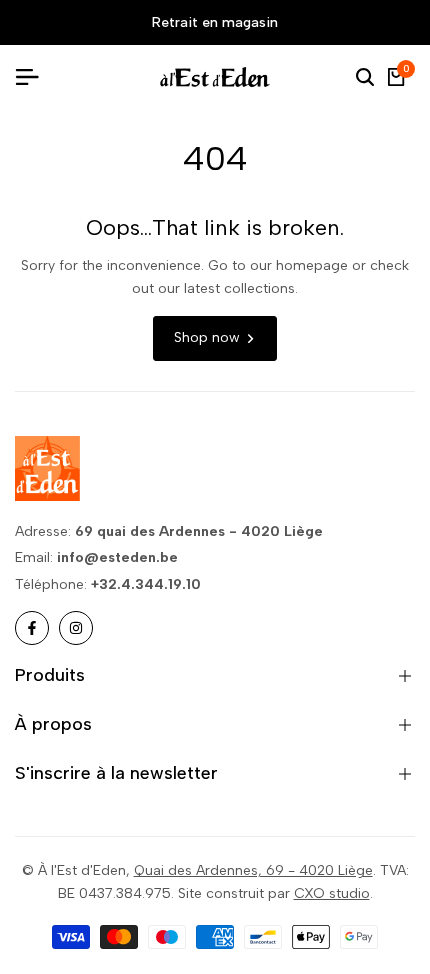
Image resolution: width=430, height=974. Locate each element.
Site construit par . (275, 893)
